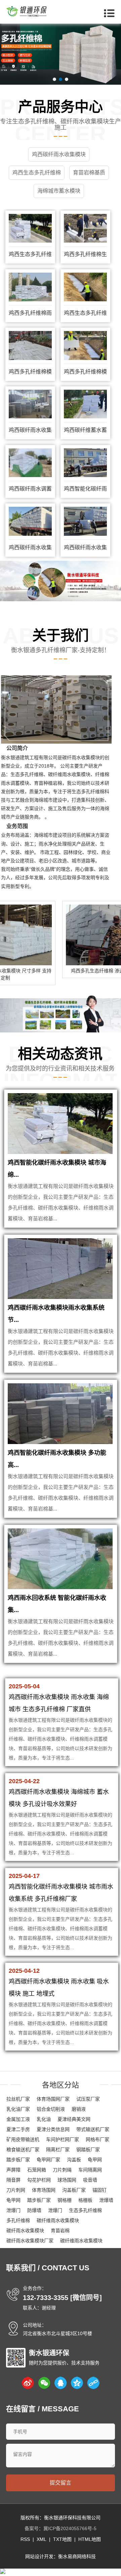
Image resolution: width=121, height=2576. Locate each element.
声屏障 (13, 2170)
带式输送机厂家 (93, 2129)
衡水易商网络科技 (77, 2556)
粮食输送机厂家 (23, 2150)
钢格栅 (65, 2200)
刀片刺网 (16, 2190)
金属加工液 (18, 2119)
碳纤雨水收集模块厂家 (30, 2241)
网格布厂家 (97, 2139)
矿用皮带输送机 (23, 2139)
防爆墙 (34, 2210)
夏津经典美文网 (74, 2119)
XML (42, 2539)
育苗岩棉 (60, 2231)
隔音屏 (13, 2180)
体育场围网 (44, 2190)
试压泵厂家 (88, 2099)
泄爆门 (13, 2210)
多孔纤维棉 (18, 2220)
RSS (25, 2539)
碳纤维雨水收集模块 (69, 774)
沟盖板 (74, 2160)
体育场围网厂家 (53, 2099)
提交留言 (61, 2483)
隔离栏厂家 (58, 2150)
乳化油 (44, 2119)
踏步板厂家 (18, 2160)
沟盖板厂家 (74, 2190)
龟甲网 (95, 2160)
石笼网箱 (37, 2170)
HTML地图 (90, 2539)
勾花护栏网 (39, 2180)
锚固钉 (99, 2190)
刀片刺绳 (62, 2170)
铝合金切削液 (51, 2109)
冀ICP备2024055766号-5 (70, 2528)
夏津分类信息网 (53, 2129)
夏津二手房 (18, 2129)
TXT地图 (62, 2539)
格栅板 (85, 2200)
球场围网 (67, 2180)
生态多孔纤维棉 (27, 774)
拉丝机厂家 (18, 2099)
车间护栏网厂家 (63, 2139)
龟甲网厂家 (48, 2160)
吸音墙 (90, 2180)
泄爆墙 (106, 2200)
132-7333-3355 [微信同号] (62, 2298)
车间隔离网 (90, 2170)
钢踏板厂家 (88, 2150)
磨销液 (79, 2109)
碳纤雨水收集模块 (81, 757)
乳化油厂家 (18, 2109)
